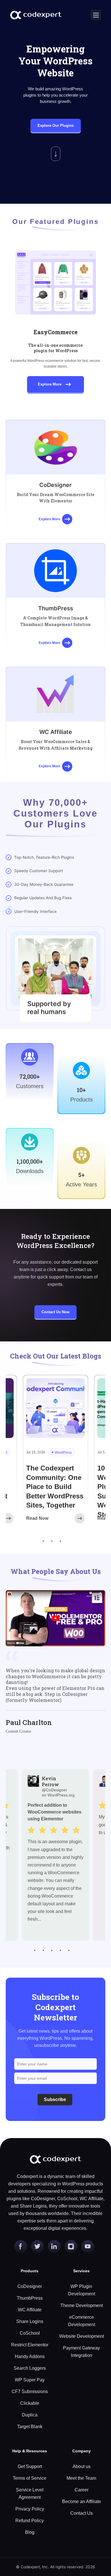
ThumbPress (30, 2298)
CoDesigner (30, 2286)
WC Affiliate (30, 2310)
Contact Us (82, 2513)
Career (82, 2490)
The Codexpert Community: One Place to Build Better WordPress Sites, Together (55, 1487)
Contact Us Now (55, 1312)
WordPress (63, 1453)
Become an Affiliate (82, 2501)
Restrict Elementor (30, 2345)
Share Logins (30, 2321)
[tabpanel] (55, 1456)
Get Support (30, 2466)
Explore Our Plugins (56, 126)
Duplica (30, 2415)
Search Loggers (30, 2368)
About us (82, 2466)
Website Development (82, 2336)
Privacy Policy (30, 2509)
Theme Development (82, 2305)
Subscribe (55, 2099)
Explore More (50, 384)
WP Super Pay (30, 2380)
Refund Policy (30, 2521)
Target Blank (30, 2427)
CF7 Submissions (30, 2392)
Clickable (30, 2403)
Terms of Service (30, 2478)
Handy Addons (30, 2356)
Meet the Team (81, 2478)
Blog (30, 2532)
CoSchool (30, 2333)
